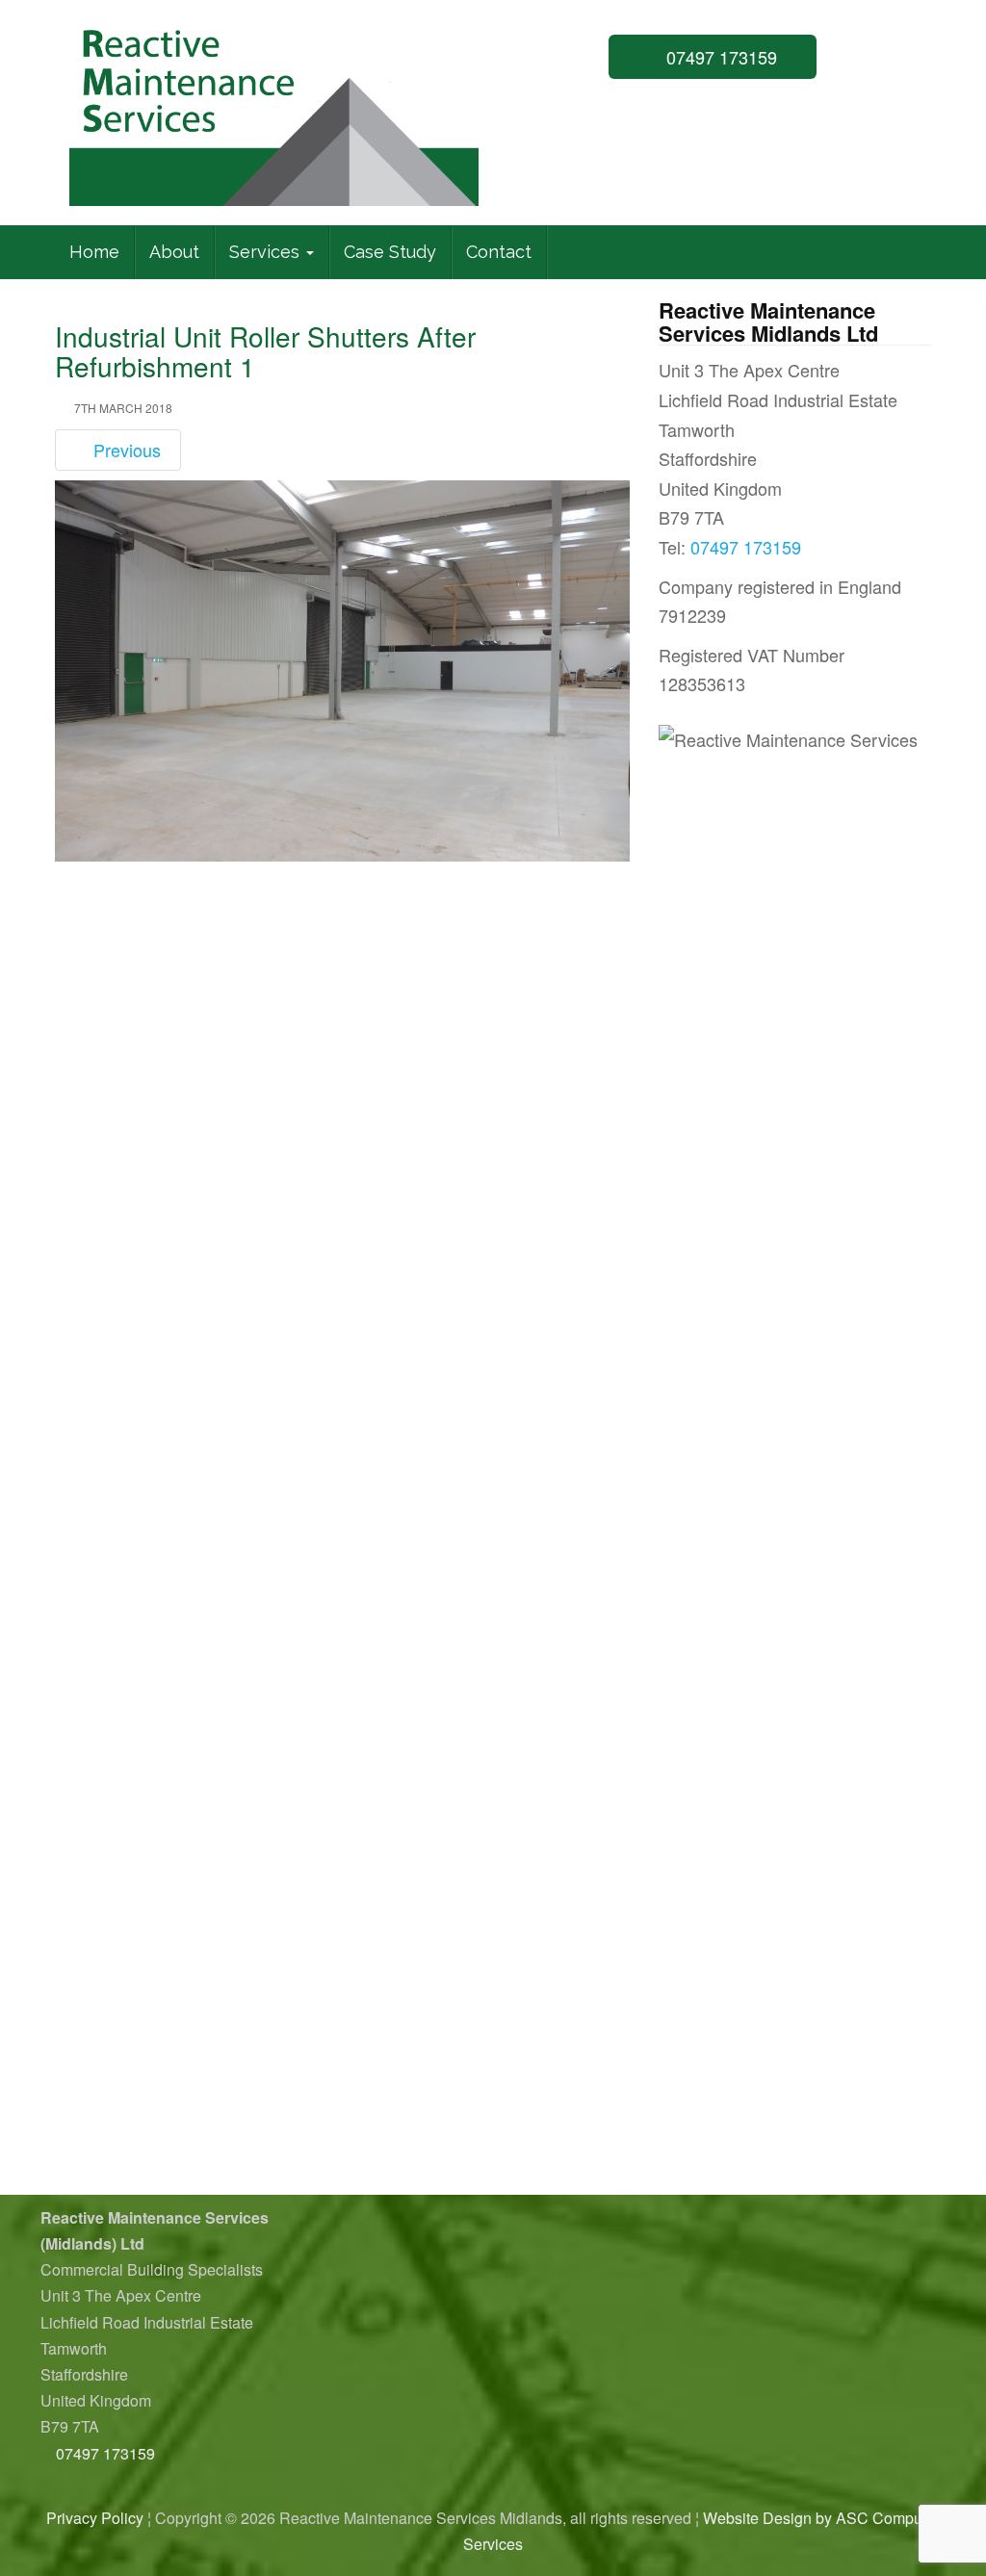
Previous (125, 450)
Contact (499, 252)
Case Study (390, 252)
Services (267, 252)
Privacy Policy (95, 2518)
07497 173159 (719, 57)
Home (94, 252)
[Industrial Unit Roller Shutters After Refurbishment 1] (342, 670)
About (174, 252)
